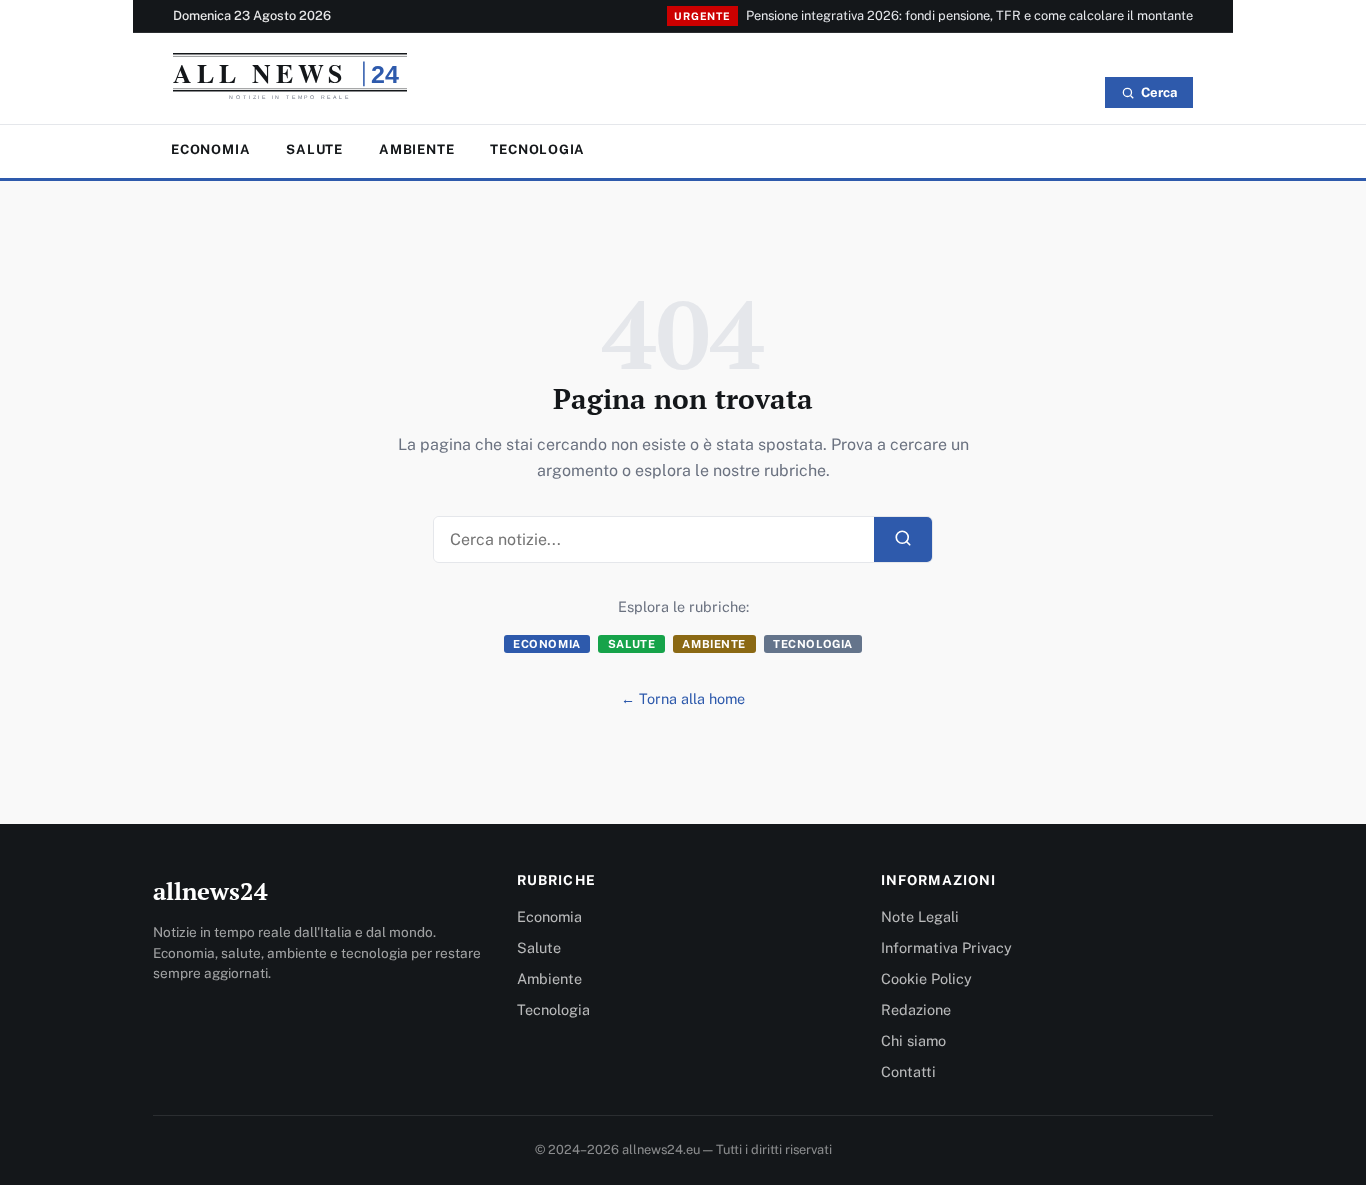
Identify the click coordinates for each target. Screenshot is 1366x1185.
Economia (210, 149)
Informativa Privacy (946, 947)
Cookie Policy (926, 978)
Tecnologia (537, 149)
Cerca (1159, 92)
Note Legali (920, 916)
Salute (314, 149)
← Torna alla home (683, 698)
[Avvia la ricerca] (903, 539)
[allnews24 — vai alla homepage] (290, 81)
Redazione (916, 1009)
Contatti (908, 1071)
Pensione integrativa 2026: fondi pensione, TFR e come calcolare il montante (969, 15)
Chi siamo (913, 1040)
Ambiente (416, 149)
